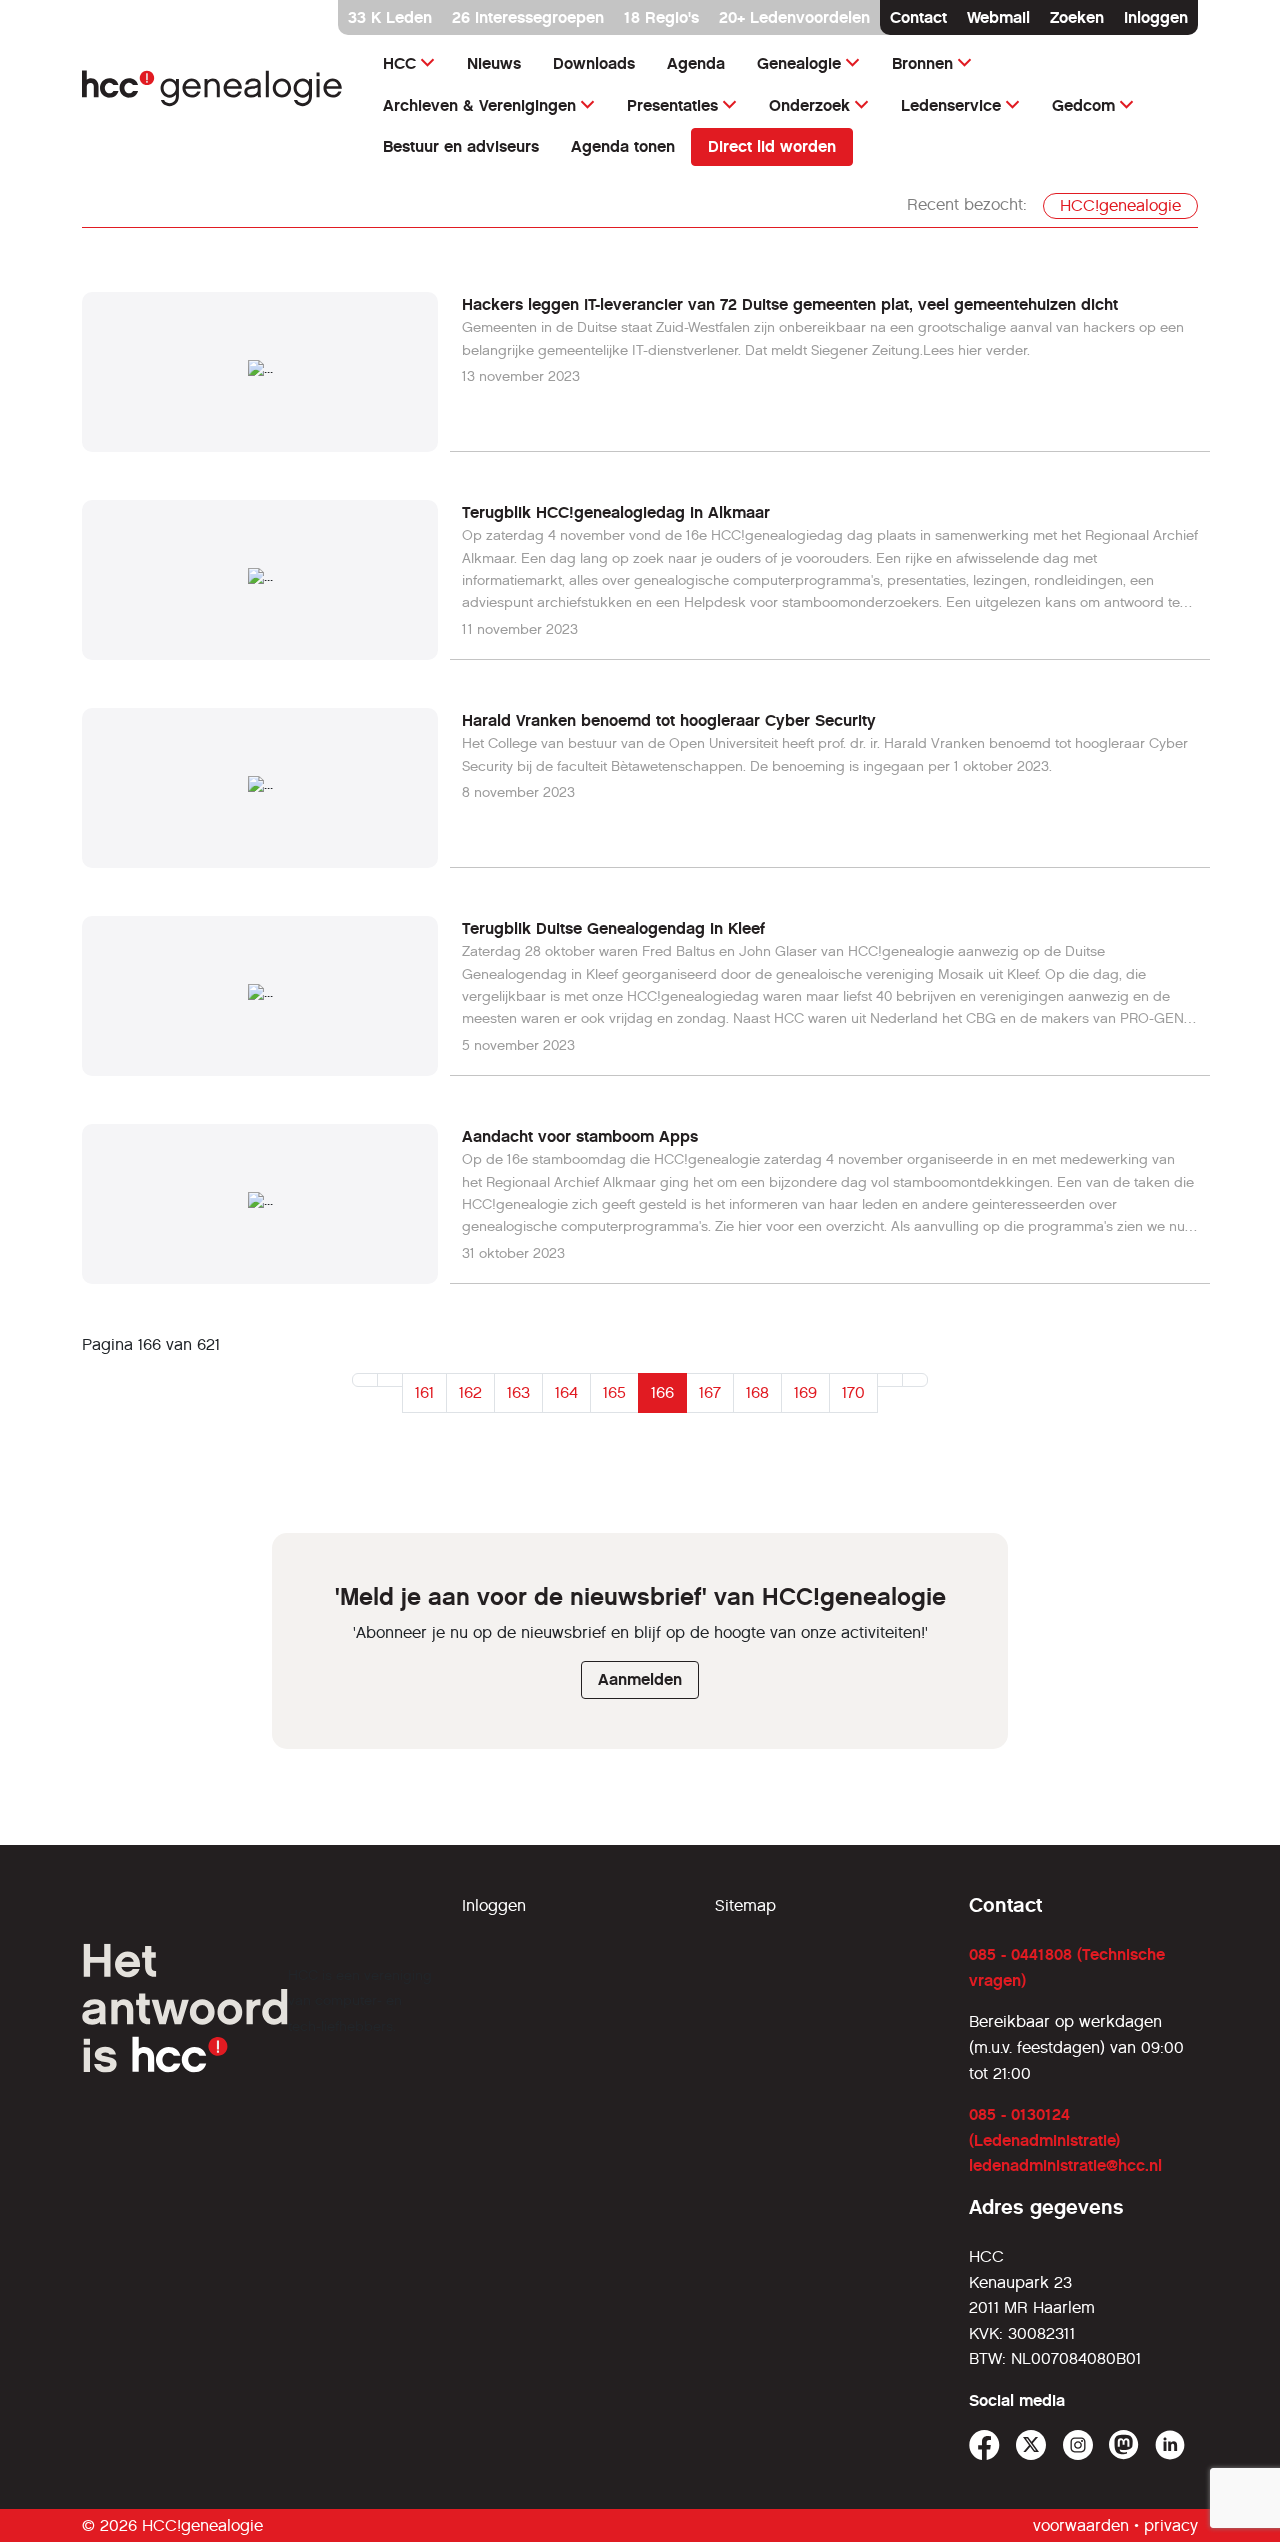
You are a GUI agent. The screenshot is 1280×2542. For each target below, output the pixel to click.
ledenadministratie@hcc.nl (1065, 2165)
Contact (918, 17)
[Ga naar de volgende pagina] (890, 1380)
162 (470, 1392)
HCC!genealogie (1120, 205)
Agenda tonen (623, 146)
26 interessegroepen (528, 17)
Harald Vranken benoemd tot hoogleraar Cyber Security (669, 720)
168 (757, 1392)
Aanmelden (640, 1679)
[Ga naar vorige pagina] (390, 1380)
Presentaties (672, 105)
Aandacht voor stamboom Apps (580, 1136)
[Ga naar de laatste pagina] (915, 1380)
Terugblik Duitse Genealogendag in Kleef (613, 928)
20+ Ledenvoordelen (794, 17)
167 (710, 1392)
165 (614, 1392)
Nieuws (494, 63)
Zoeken (1077, 17)
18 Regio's (661, 17)
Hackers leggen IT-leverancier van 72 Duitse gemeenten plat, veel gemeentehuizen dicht (790, 304)
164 (566, 1392)
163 (518, 1392)
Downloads (594, 63)
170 (853, 1392)
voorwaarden (1081, 2525)
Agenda (696, 63)
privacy (1171, 2525)
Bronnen (922, 63)
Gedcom (1083, 105)
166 (662, 1392)
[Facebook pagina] (984, 2445)
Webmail (998, 17)
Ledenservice (951, 105)
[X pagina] (1031, 2445)
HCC (399, 63)
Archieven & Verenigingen (479, 105)
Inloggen (1156, 17)
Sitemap (745, 1905)
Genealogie (799, 63)
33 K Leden (390, 17)
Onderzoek (809, 105)
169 (805, 1392)
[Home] (212, 88)
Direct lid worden (772, 146)
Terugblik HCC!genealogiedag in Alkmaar (616, 512)
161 (424, 1392)
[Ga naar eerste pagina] (365, 1380)
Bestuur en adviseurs (461, 146)
